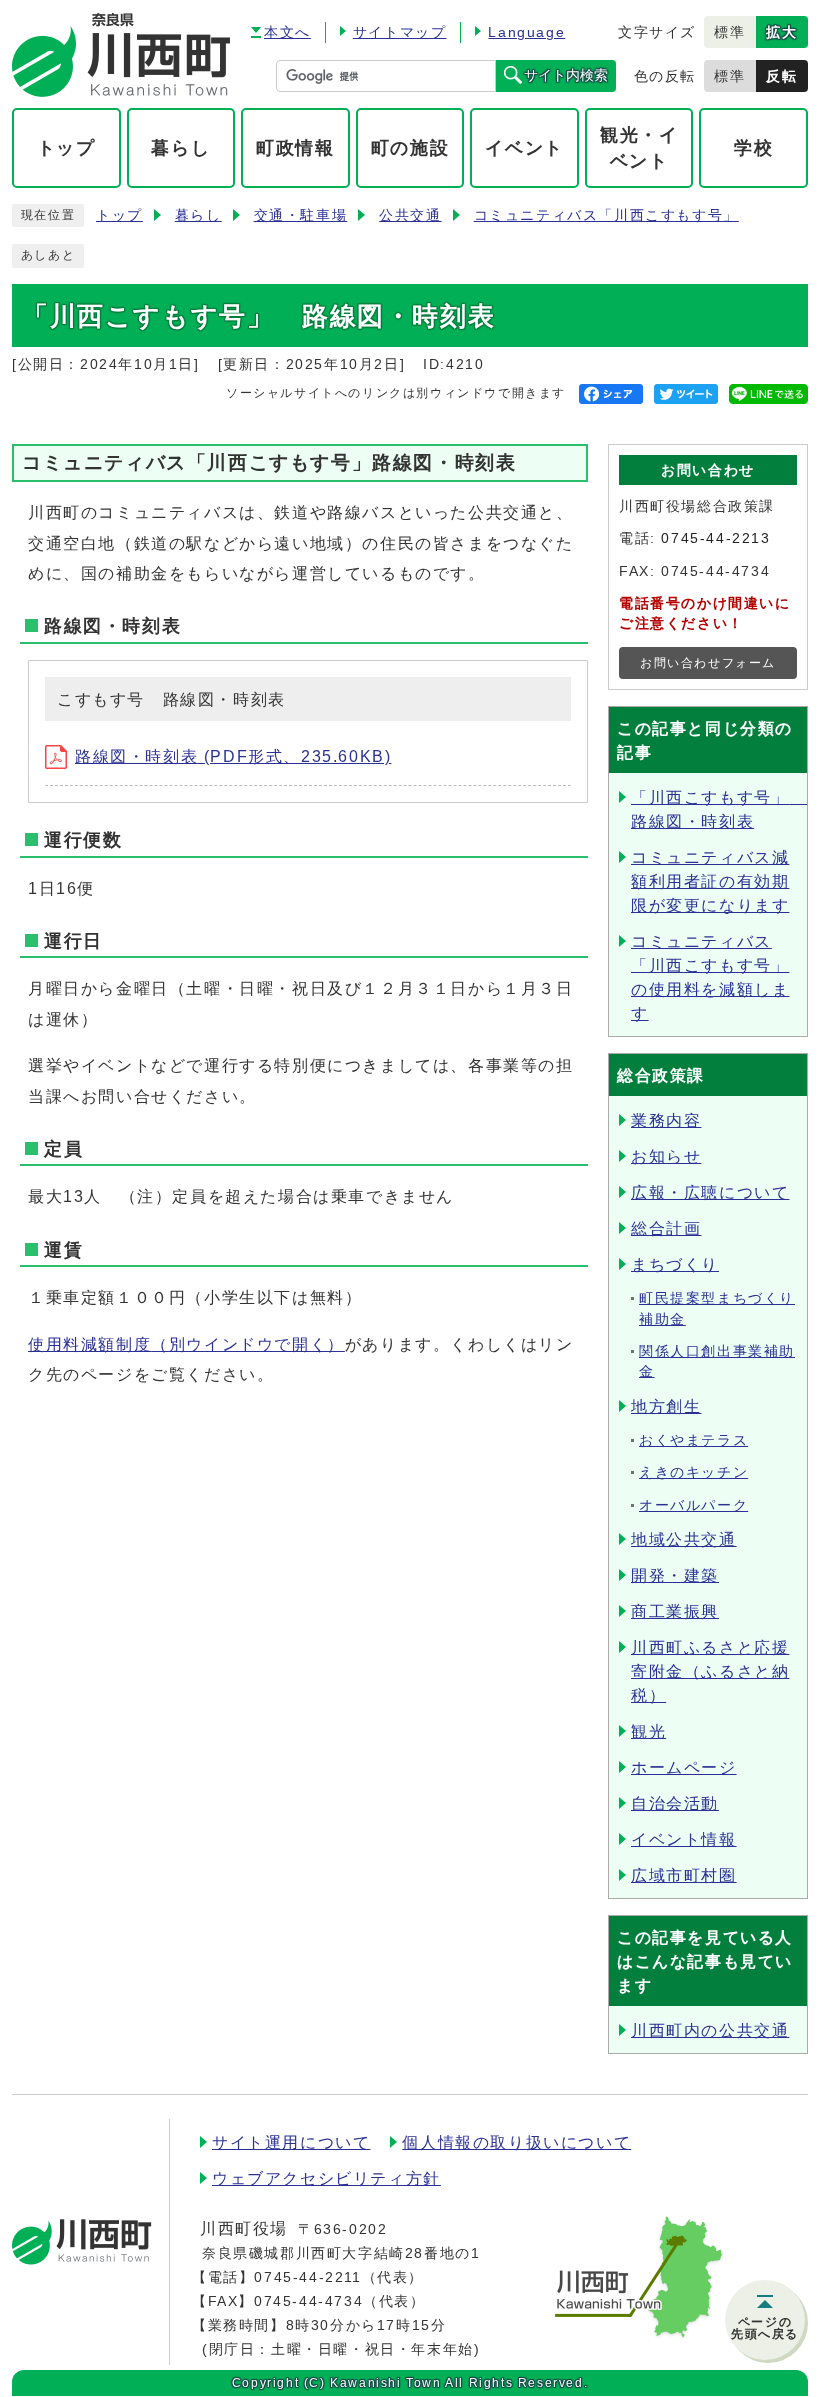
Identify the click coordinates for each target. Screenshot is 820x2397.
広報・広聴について (710, 1192)
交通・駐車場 (301, 215)
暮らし (198, 215)
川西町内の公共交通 (710, 2030)
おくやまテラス (693, 1440)
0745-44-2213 (715, 538)
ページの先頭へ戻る (765, 2328)
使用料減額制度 (186, 1344)
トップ (119, 215)
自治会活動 (675, 1803)
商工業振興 (675, 1611)
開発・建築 (675, 1575)
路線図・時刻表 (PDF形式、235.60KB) (233, 756)
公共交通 (410, 215)
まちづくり (675, 1264)
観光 (648, 1731)
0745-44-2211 (307, 2277)
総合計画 (666, 1228)
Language (526, 32)
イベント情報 (684, 1839)
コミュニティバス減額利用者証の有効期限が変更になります (710, 881)
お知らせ (666, 1156)
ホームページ (684, 1767)
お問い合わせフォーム (708, 663)
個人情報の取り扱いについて (516, 2142)
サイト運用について (291, 2142)
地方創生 (666, 1406)
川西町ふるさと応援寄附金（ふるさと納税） (710, 1671)
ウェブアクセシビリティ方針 (326, 2178)
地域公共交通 (684, 1539)
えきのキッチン (693, 1472)
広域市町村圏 (684, 1875)
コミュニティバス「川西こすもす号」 (606, 215)
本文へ (287, 32)
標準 (729, 32)
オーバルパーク (693, 1505)
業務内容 (666, 1120)
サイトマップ (400, 32)
